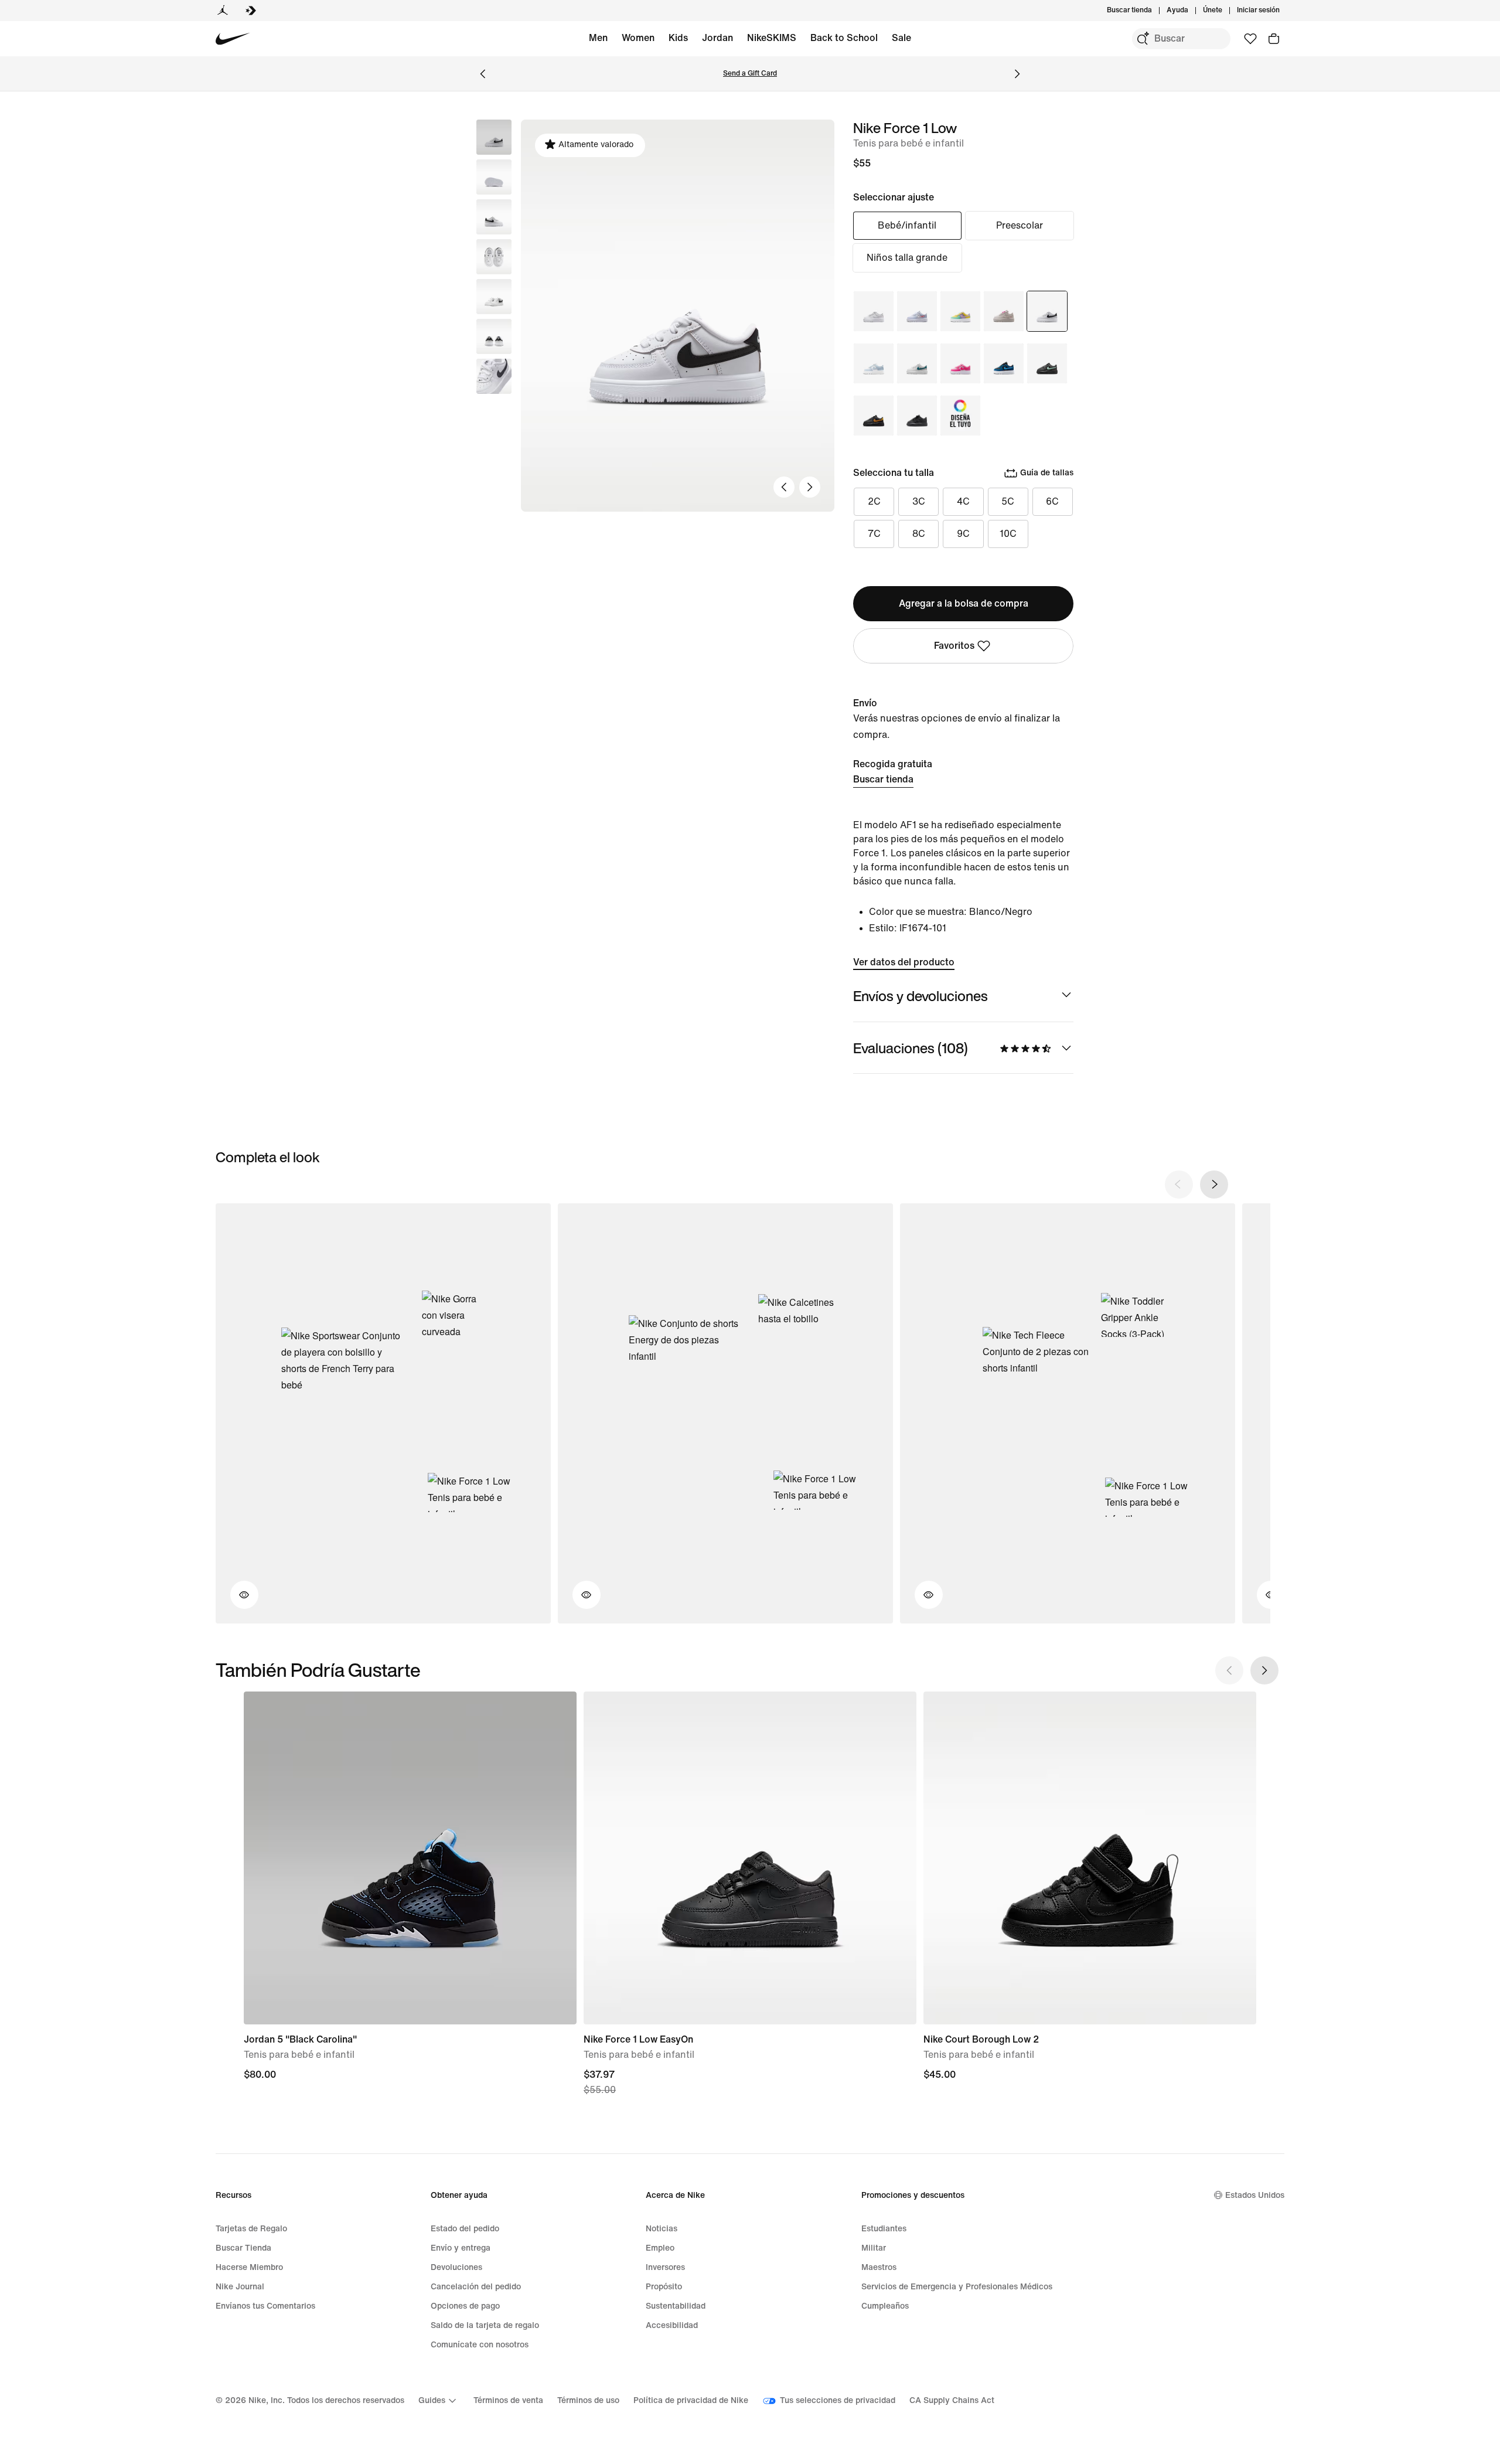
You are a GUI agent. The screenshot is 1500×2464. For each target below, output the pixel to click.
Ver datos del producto (904, 962)
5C (1008, 501)
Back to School (844, 38)
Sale (901, 38)
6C (1052, 501)
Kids (678, 38)
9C (963, 534)
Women (638, 38)
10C (1008, 534)
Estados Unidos (1255, 2195)
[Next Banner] (1017, 74)
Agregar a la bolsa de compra (964, 603)
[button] (494, 177)
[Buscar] (1143, 39)
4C (963, 501)
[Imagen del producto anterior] (784, 487)
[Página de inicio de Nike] (233, 39)
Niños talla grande (907, 258)
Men (598, 38)
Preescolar (1020, 225)
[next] (1214, 1185)
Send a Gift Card (750, 74)
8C (919, 534)
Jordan (717, 38)
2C (874, 501)
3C (919, 501)
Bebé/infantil (907, 225)
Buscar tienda (883, 779)
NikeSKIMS (772, 38)
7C (874, 534)
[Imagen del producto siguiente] (810, 487)
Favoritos (954, 646)
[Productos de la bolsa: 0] (1274, 39)
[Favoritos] (1250, 39)
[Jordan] (223, 11)
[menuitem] (1192, 11)
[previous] (1179, 1185)
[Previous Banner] (483, 74)
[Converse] (251, 11)
